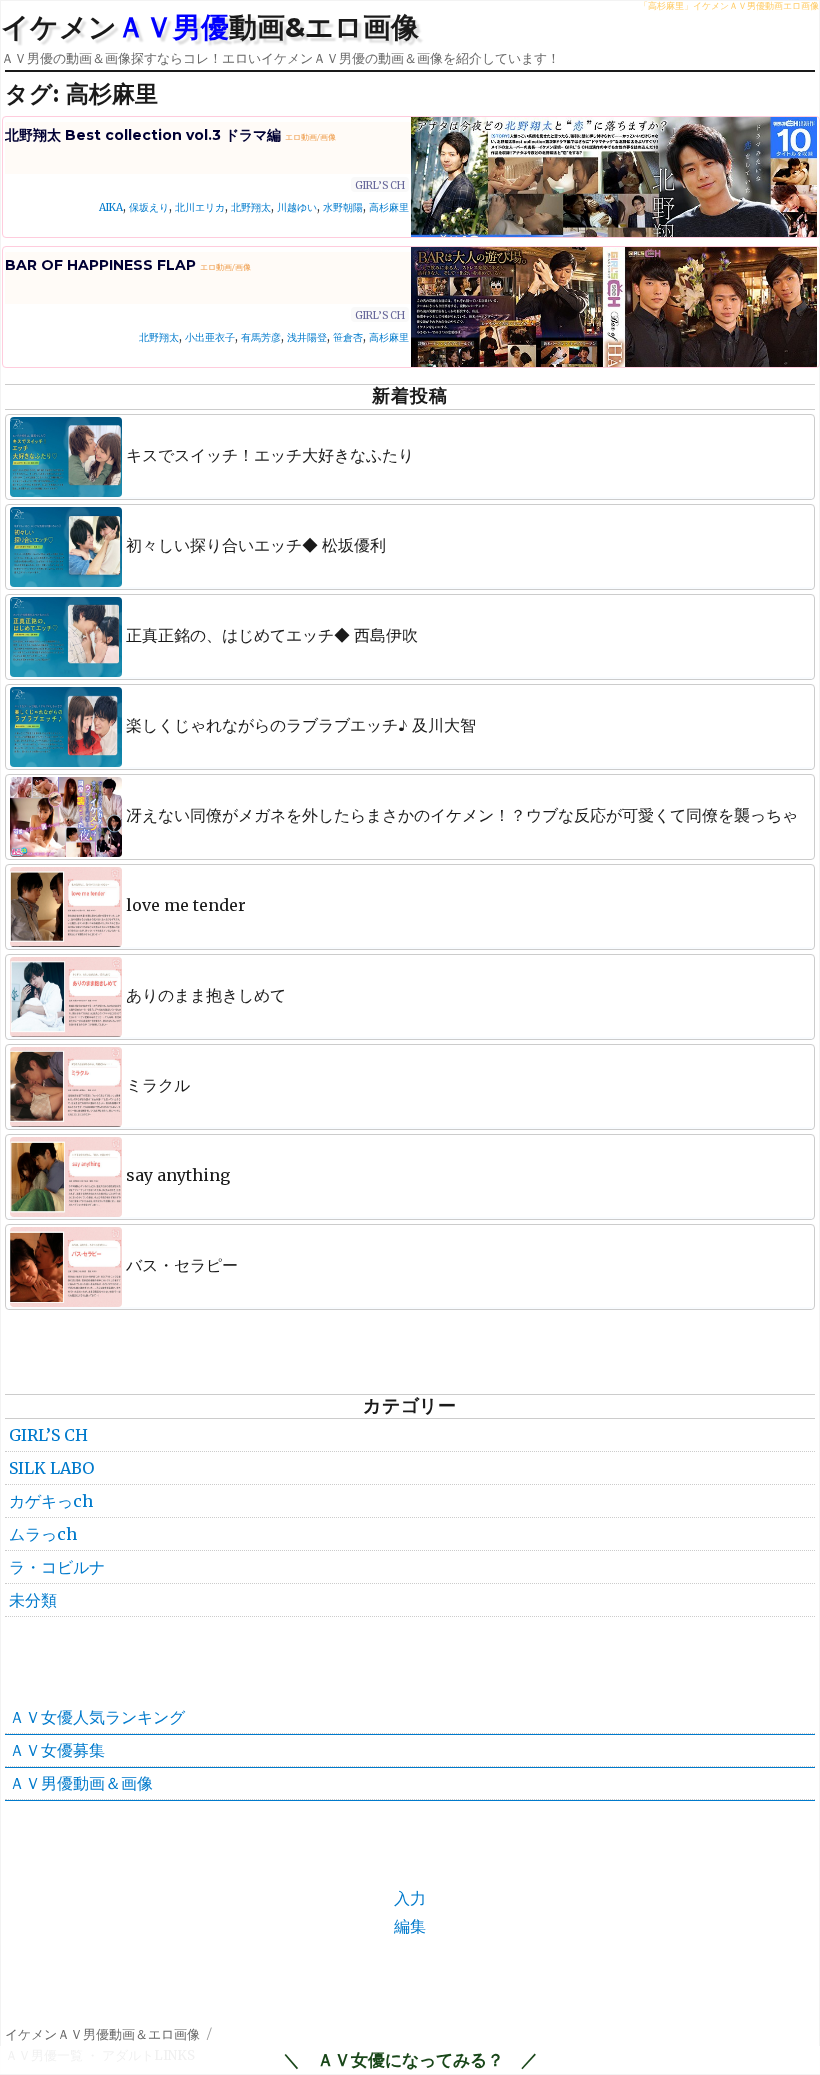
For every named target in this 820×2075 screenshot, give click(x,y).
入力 (410, 1898)
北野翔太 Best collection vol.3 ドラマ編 (170, 135)
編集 (410, 1926)
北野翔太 (251, 207)
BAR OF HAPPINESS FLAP (128, 265)
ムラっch (43, 1534)
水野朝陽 (343, 207)
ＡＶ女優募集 (57, 1750)
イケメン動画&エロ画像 (210, 27)
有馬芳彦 (261, 337)
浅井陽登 (307, 337)
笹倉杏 (348, 337)
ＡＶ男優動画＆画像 (81, 1783)
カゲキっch (51, 1501)
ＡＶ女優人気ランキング (97, 1717)
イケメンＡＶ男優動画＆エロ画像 (102, 2034)
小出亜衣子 (210, 337)
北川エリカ (200, 207)
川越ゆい (297, 207)
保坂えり (149, 207)
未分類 (33, 1600)
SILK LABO (51, 1468)
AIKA (111, 207)
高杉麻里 (389, 207)
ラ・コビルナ (57, 1567)
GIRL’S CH (380, 185)
